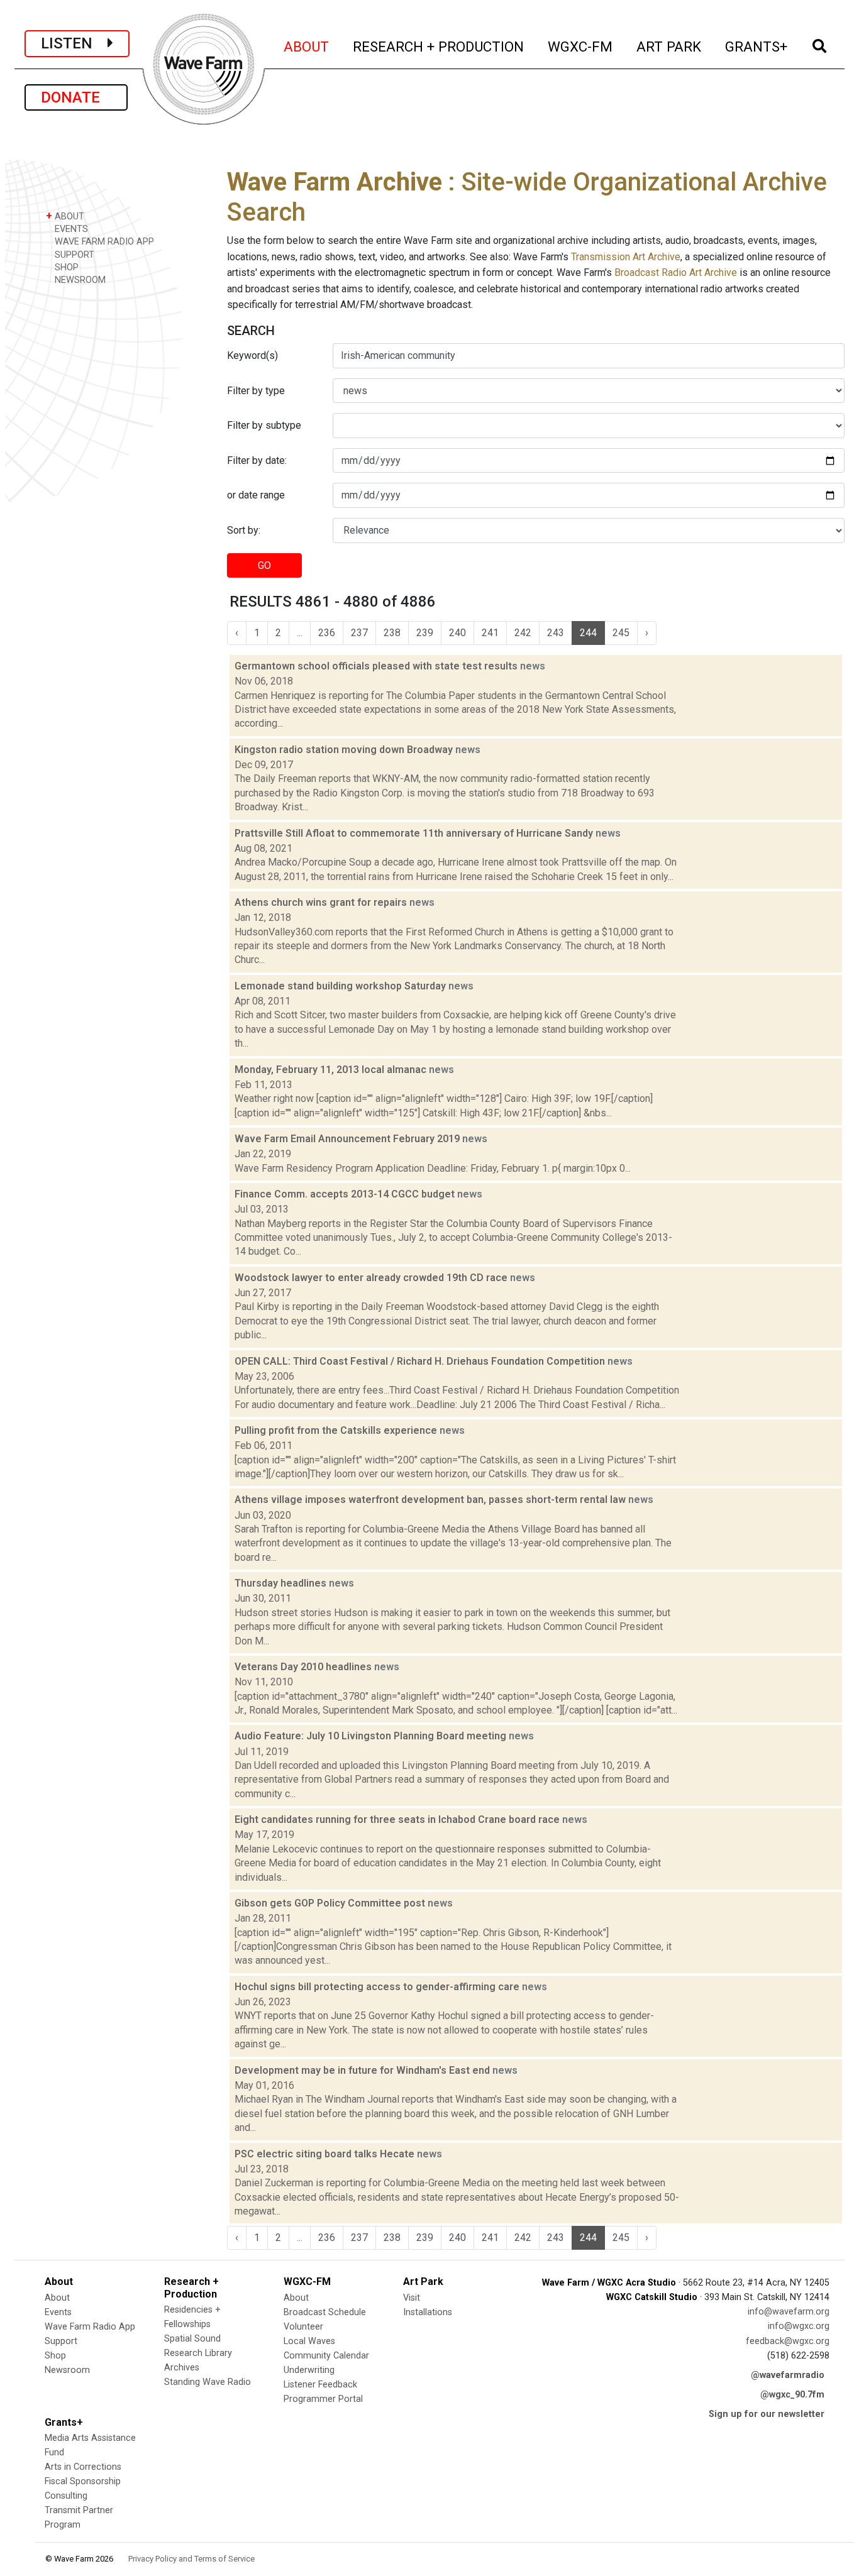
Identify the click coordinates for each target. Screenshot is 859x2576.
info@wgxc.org (799, 2326)
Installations (428, 2312)
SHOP (65, 267)
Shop (55, 2356)
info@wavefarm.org (789, 2312)
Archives (182, 2368)
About (57, 2298)
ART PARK (669, 46)
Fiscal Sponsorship (83, 2481)
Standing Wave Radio (208, 2382)
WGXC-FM (581, 46)
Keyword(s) (252, 355)
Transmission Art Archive (626, 257)
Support (61, 2341)
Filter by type (256, 391)
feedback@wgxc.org (788, 2341)
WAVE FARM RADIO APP (103, 242)
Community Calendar (326, 2356)
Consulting (66, 2496)
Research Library (198, 2353)
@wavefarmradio (788, 2375)
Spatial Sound (192, 2339)
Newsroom (67, 2370)
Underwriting (309, 2370)
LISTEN (74, 43)
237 (359, 633)
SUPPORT (73, 255)
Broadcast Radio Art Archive (676, 272)
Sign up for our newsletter (767, 2414)
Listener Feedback (320, 2385)
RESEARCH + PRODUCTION (439, 46)
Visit (412, 2298)
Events (58, 2312)
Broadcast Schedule (325, 2312)
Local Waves (309, 2341)
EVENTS (70, 229)
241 (490, 633)
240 (457, 633)
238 (392, 633)
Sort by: (244, 530)
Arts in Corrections (83, 2467)
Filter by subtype (264, 425)
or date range (256, 495)
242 (523, 633)
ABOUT (307, 46)
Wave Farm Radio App (90, 2327)
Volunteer (303, 2327)
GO (264, 565)
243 (556, 633)
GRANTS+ (757, 46)
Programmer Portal (323, 2399)
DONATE (76, 97)
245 (621, 633)
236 (327, 633)
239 (425, 633)
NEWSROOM (79, 280)
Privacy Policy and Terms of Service (191, 2559)
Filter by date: (257, 460)
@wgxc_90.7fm (792, 2395)
